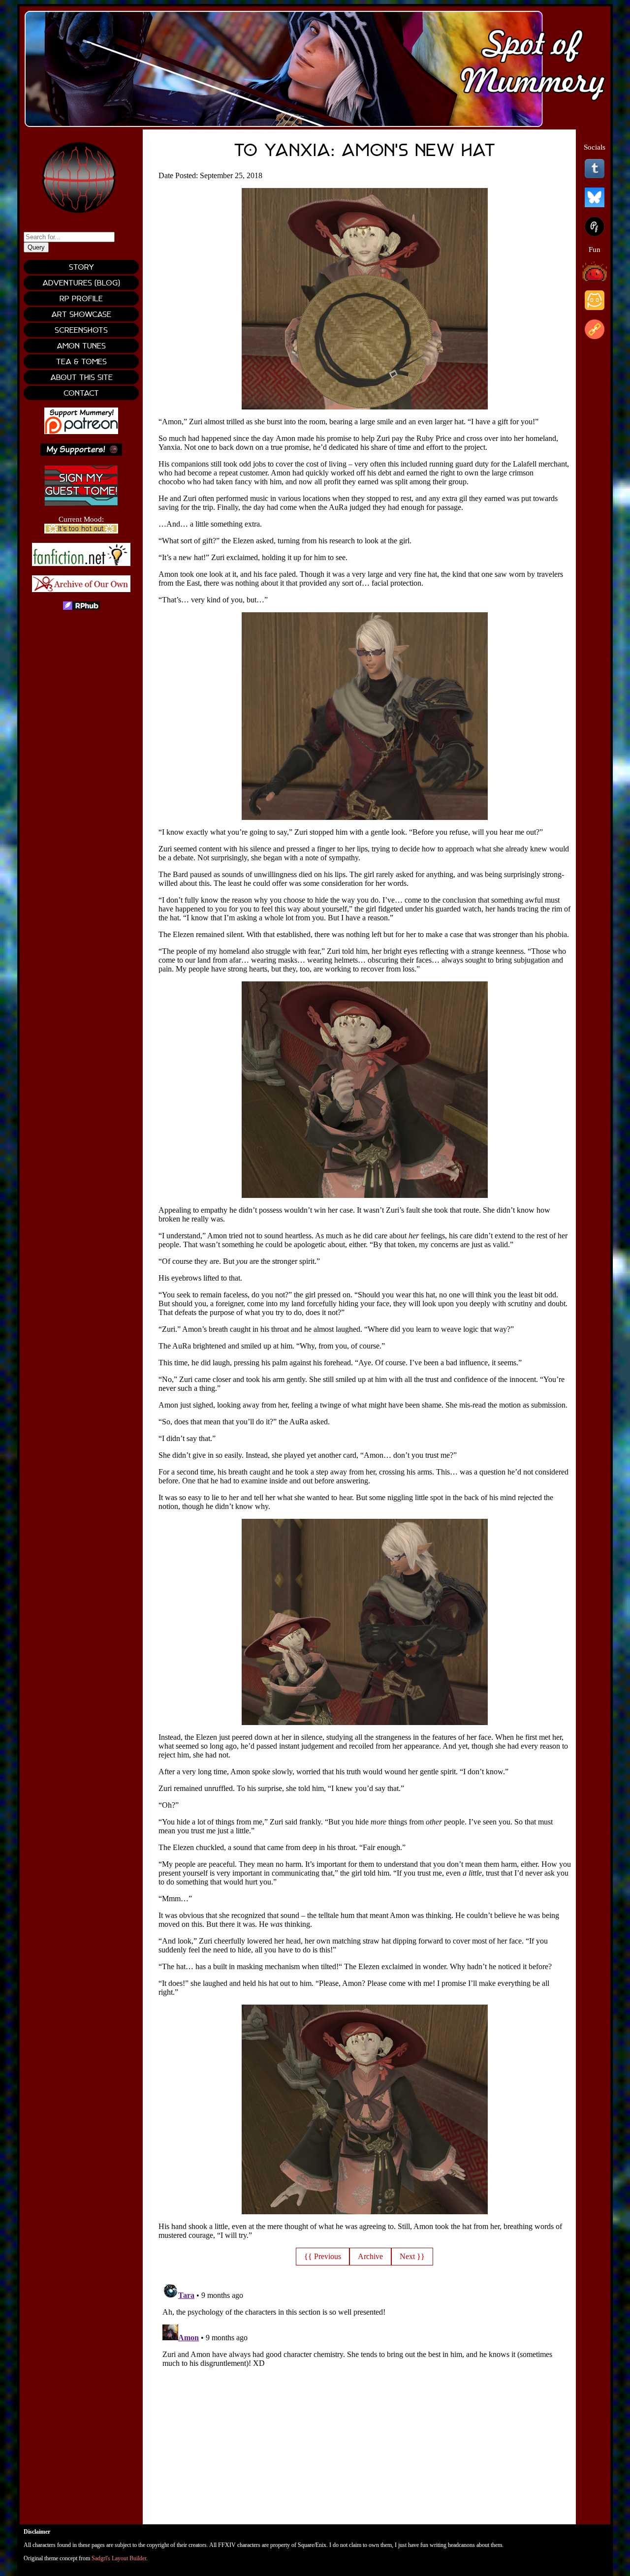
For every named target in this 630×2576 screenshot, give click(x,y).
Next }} (412, 2256)
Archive (370, 2256)
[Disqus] (365, 2401)
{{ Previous (323, 2256)
